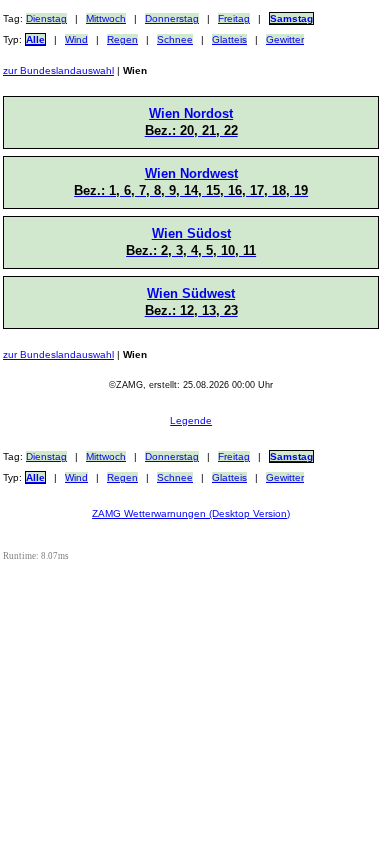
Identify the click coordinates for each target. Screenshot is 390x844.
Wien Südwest (191, 302)
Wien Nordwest (191, 182)
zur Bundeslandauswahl (58, 70)
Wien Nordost (191, 122)
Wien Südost (191, 242)
